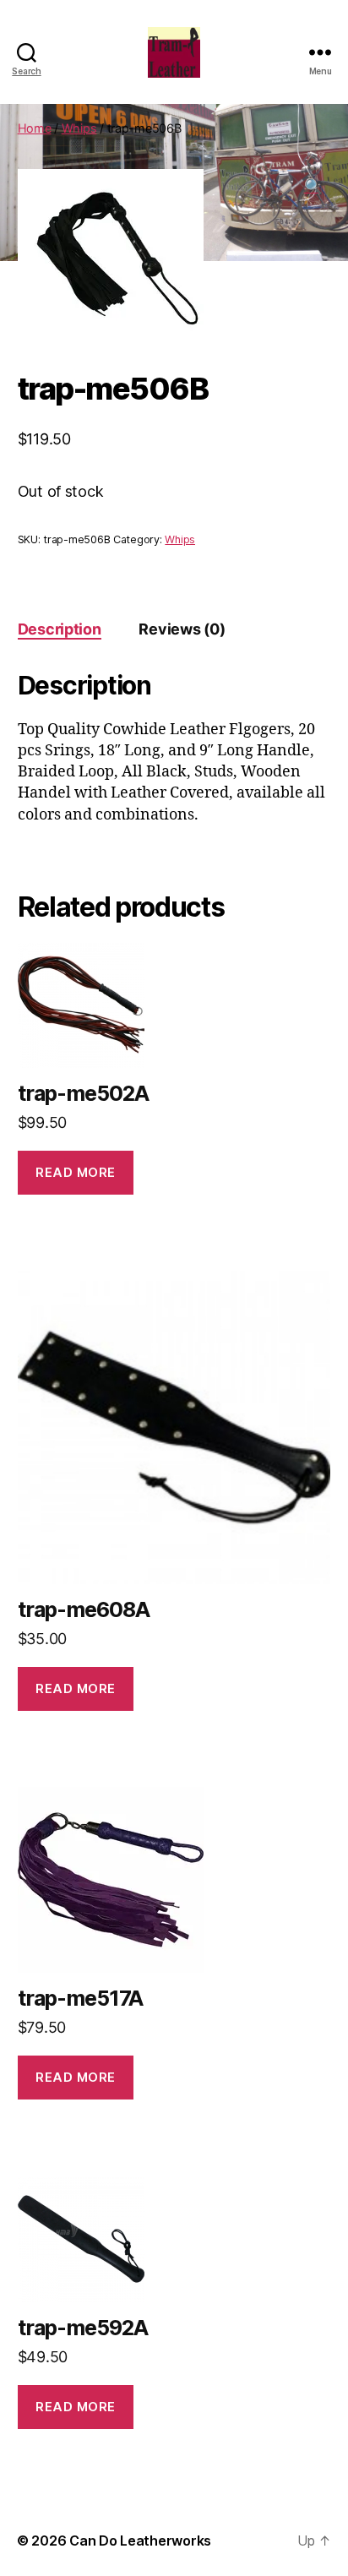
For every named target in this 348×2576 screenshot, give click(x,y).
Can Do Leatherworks (140, 2541)
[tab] (60, 629)
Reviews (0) (182, 629)
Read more (76, 1172)
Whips (79, 128)
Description (60, 629)
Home (35, 128)
